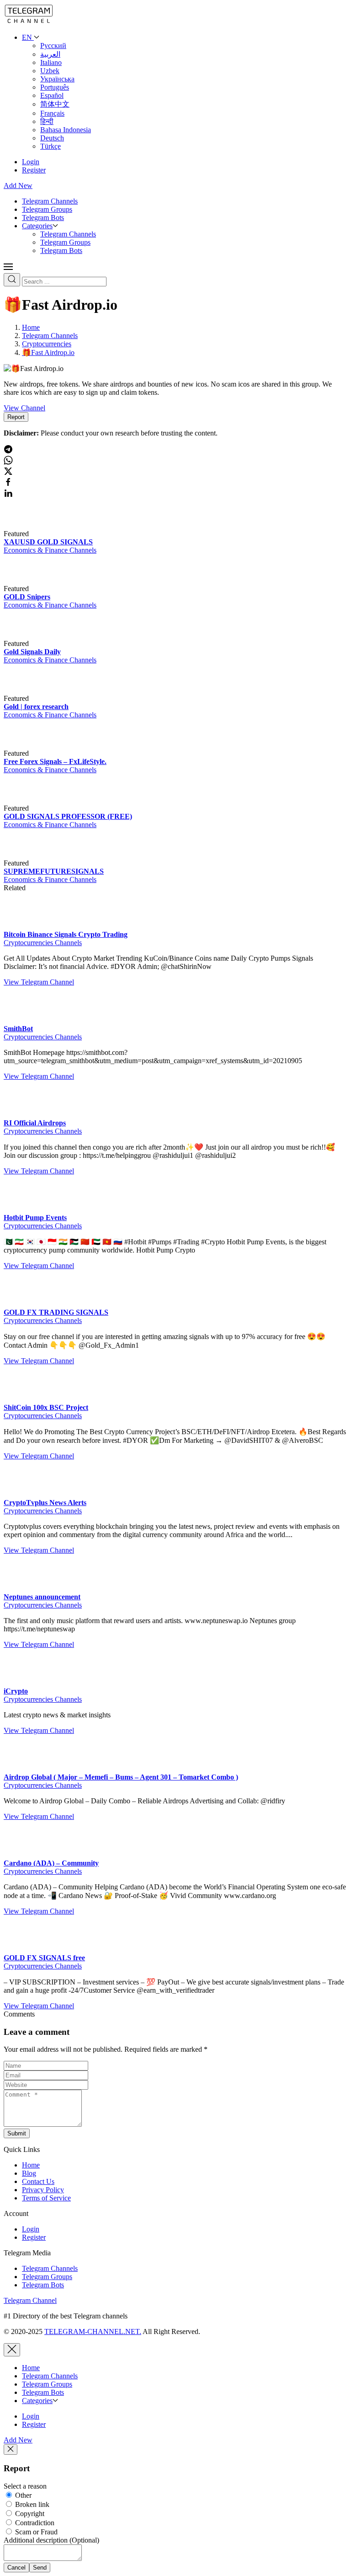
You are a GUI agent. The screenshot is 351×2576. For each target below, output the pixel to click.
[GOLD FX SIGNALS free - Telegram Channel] (22, 1949)
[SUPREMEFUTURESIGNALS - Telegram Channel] (49, 863)
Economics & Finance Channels (50, 550)
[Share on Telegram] (8, 451)
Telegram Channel (30, 2300)
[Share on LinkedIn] (8, 495)
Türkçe (51, 146)
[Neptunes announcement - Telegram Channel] (22, 1589)
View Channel (24, 408)
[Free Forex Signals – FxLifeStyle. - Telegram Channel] (49, 753)
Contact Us (38, 2181)
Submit (17, 2133)
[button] (8, 269)
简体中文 (55, 104)
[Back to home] (29, 22)
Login (31, 162)
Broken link (31, 2504)
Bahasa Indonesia (66, 130)
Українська (57, 79)
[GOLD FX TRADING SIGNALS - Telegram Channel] (22, 1304)
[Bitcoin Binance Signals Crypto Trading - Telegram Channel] (22, 926)
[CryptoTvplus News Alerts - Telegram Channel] (22, 1494)
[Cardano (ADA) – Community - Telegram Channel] (22, 1855)
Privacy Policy (43, 2190)
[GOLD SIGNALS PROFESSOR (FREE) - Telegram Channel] (49, 808)
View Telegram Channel (39, 982)
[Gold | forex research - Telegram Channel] (49, 698)
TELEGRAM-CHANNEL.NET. (93, 2331)
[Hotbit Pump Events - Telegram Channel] (22, 1209)
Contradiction (34, 2523)
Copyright (29, 2514)
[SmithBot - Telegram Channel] (22, 1020)
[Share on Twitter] (8, 473)
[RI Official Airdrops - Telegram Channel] (22, 1115)
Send (40, 2568)
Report (16, 417)
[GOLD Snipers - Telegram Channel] (49, 589)
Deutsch (52, 138)
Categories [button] (37, 226)
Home (31, 2165)
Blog (29, 2173)
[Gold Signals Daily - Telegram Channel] (49, 643)
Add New (18, 186)
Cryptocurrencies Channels (43, 943)
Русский (53, 46)
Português (55, 87)
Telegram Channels (50, 201)
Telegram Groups (47, 209)
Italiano (51, 62)
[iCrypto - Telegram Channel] (22, 1683)
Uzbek (50, 71)
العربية (50, 54)
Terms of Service (46, 2198)
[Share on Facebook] (8, 484)
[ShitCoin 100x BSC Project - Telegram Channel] (22, 1399)
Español (52, 95)
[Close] (12, 2350)
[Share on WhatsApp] (8, 462)
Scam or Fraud (35, 2532)
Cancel (16, 2568)
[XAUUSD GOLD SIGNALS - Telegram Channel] (49, 534)
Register (34, 170)
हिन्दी (47, 121)
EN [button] (28, 37)
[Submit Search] (12, 280)
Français (52, 113)
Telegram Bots (43, 218)
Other (22, 2495)
